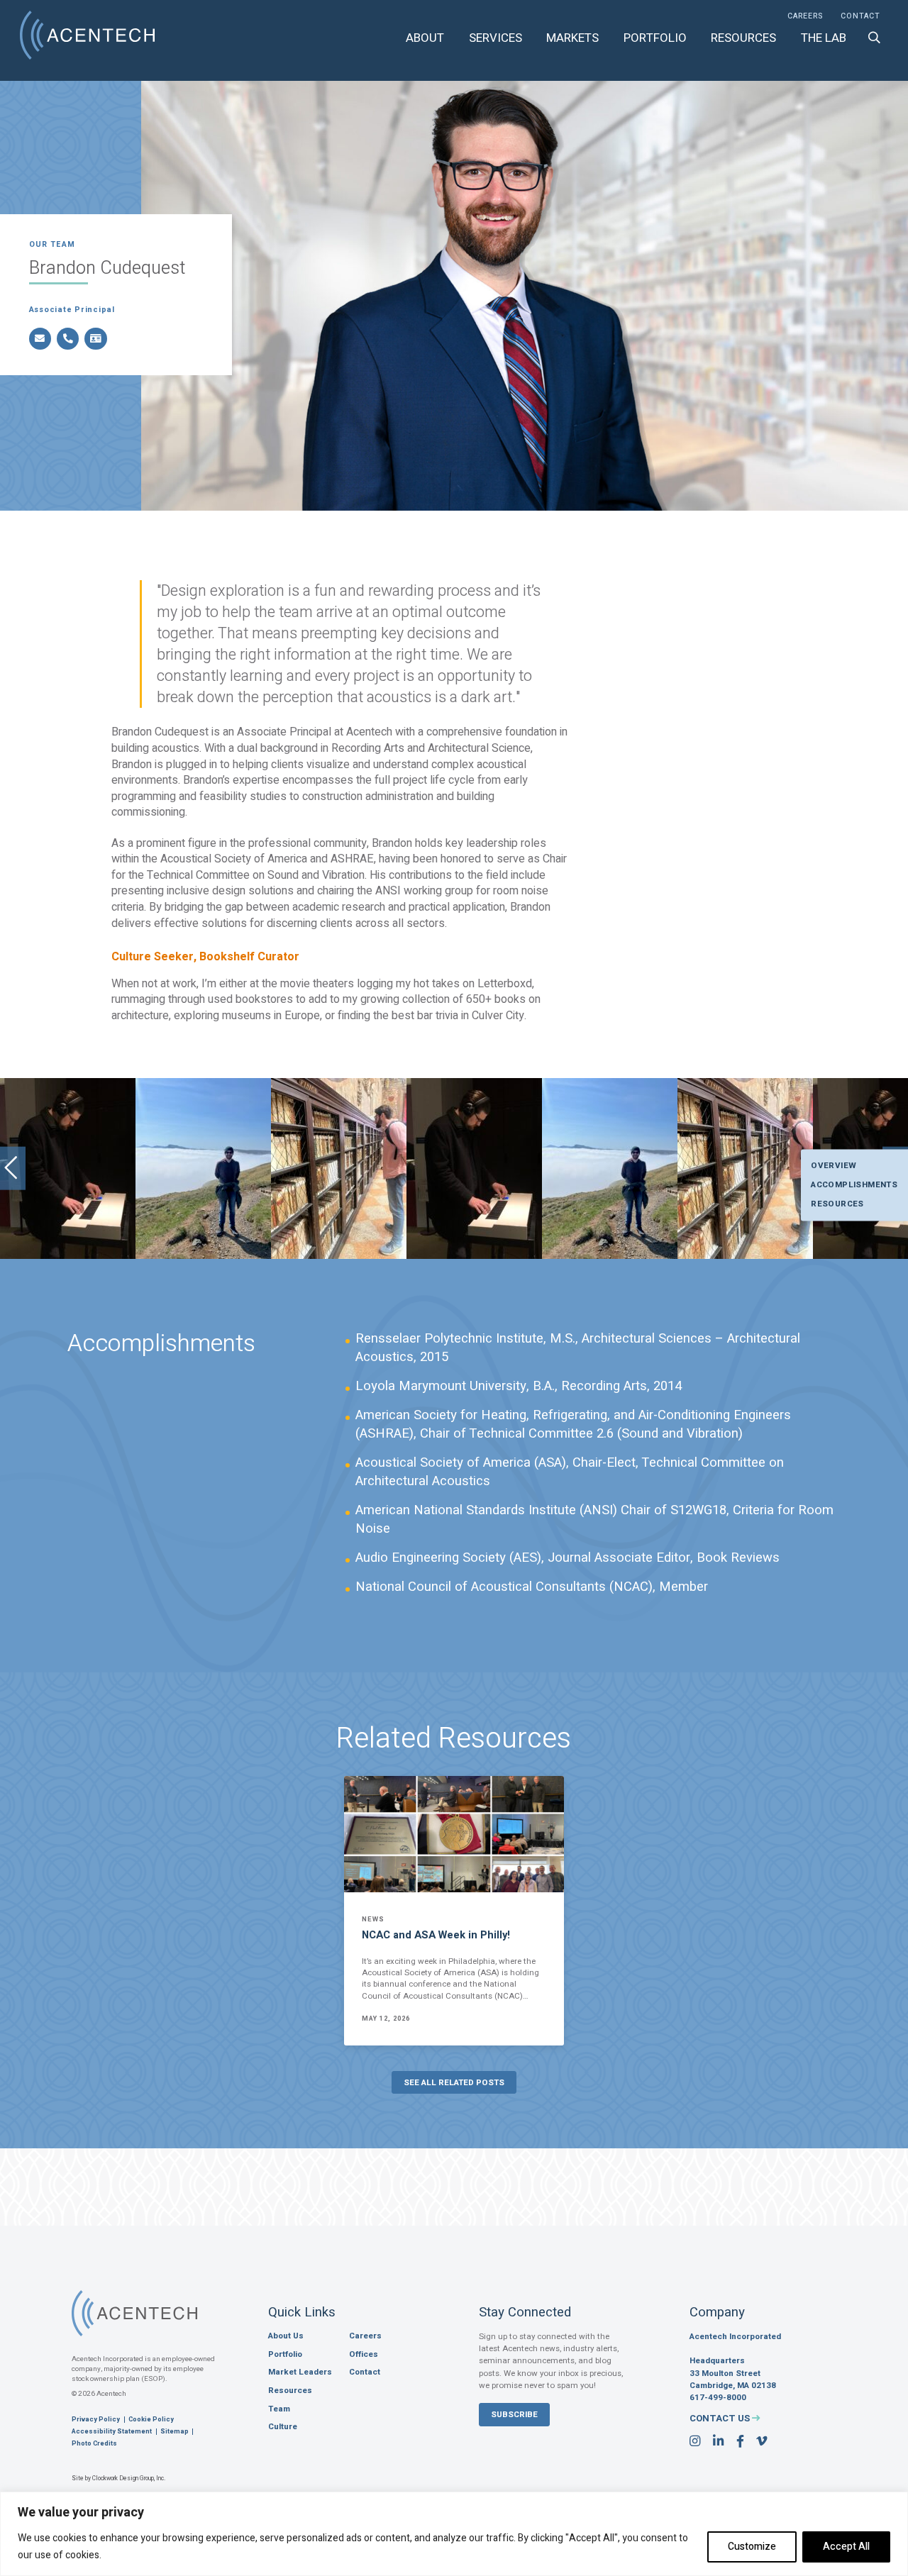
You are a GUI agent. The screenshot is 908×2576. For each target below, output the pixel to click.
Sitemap (175, 2432)
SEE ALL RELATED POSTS (454, 2083)
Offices (364, 2355)
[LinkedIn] (718, 2442)
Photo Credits (94, 2444)
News (373, 1920)
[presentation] (13, 1168)
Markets (572, 38)
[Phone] (68, 339)
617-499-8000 (718, 2398)
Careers (805, 17)
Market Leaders (300, 2372)
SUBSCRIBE (514, 2415)
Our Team (52, 245)
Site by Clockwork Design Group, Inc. (118, 2479)
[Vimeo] (762, 2442)
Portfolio (655, 38)
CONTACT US (721, 2418)
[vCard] (95, 339)
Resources (743, 38)
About (425, 38)
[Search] (874, 38)
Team (279, 2409)
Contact (860, 17)
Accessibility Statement (112, 2432)
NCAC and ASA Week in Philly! (436, 1935)
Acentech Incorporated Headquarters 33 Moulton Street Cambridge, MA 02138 (735, 2361)
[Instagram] (695, 2442)
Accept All (846, 2547)
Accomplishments (854, 1184)
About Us (286, 2336)
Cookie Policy (151, 2420)
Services (495, 38)
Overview (834, 1165)
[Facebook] (740, 2442)
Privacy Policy (96, 2420)
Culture (283, 2427)
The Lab (824, 38)
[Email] (40, 339)
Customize (752, 2547)
